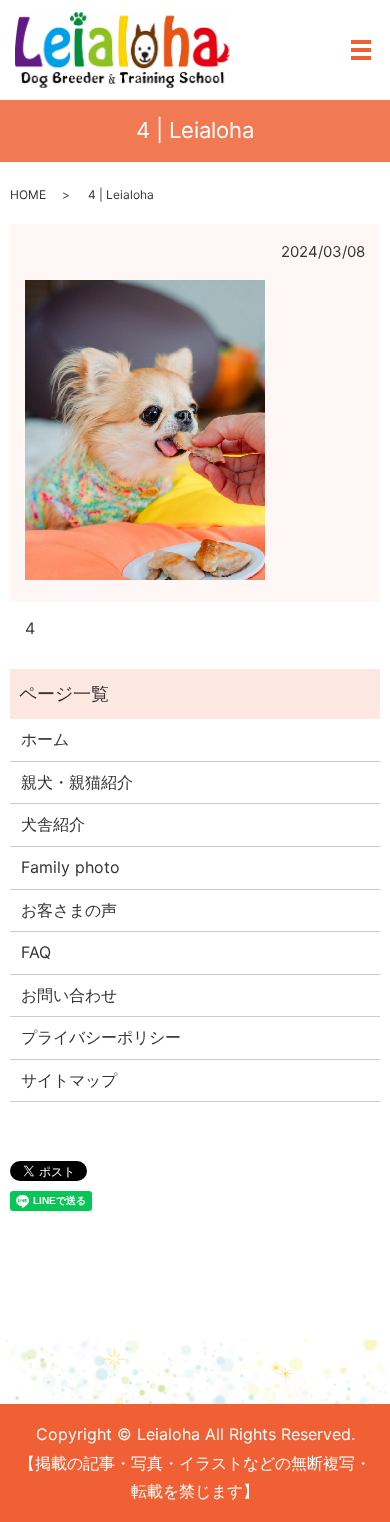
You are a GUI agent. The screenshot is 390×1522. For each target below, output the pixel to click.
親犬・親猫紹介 (77, 782)
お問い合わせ (69, 995)
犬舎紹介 (53, 824)
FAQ (36, 952)
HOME (28, 194)
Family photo (70, 867)
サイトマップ (69, 1080)
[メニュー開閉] (361, 50)
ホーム (45, 739)
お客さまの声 (69, 910)
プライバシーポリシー (101, 1037)
